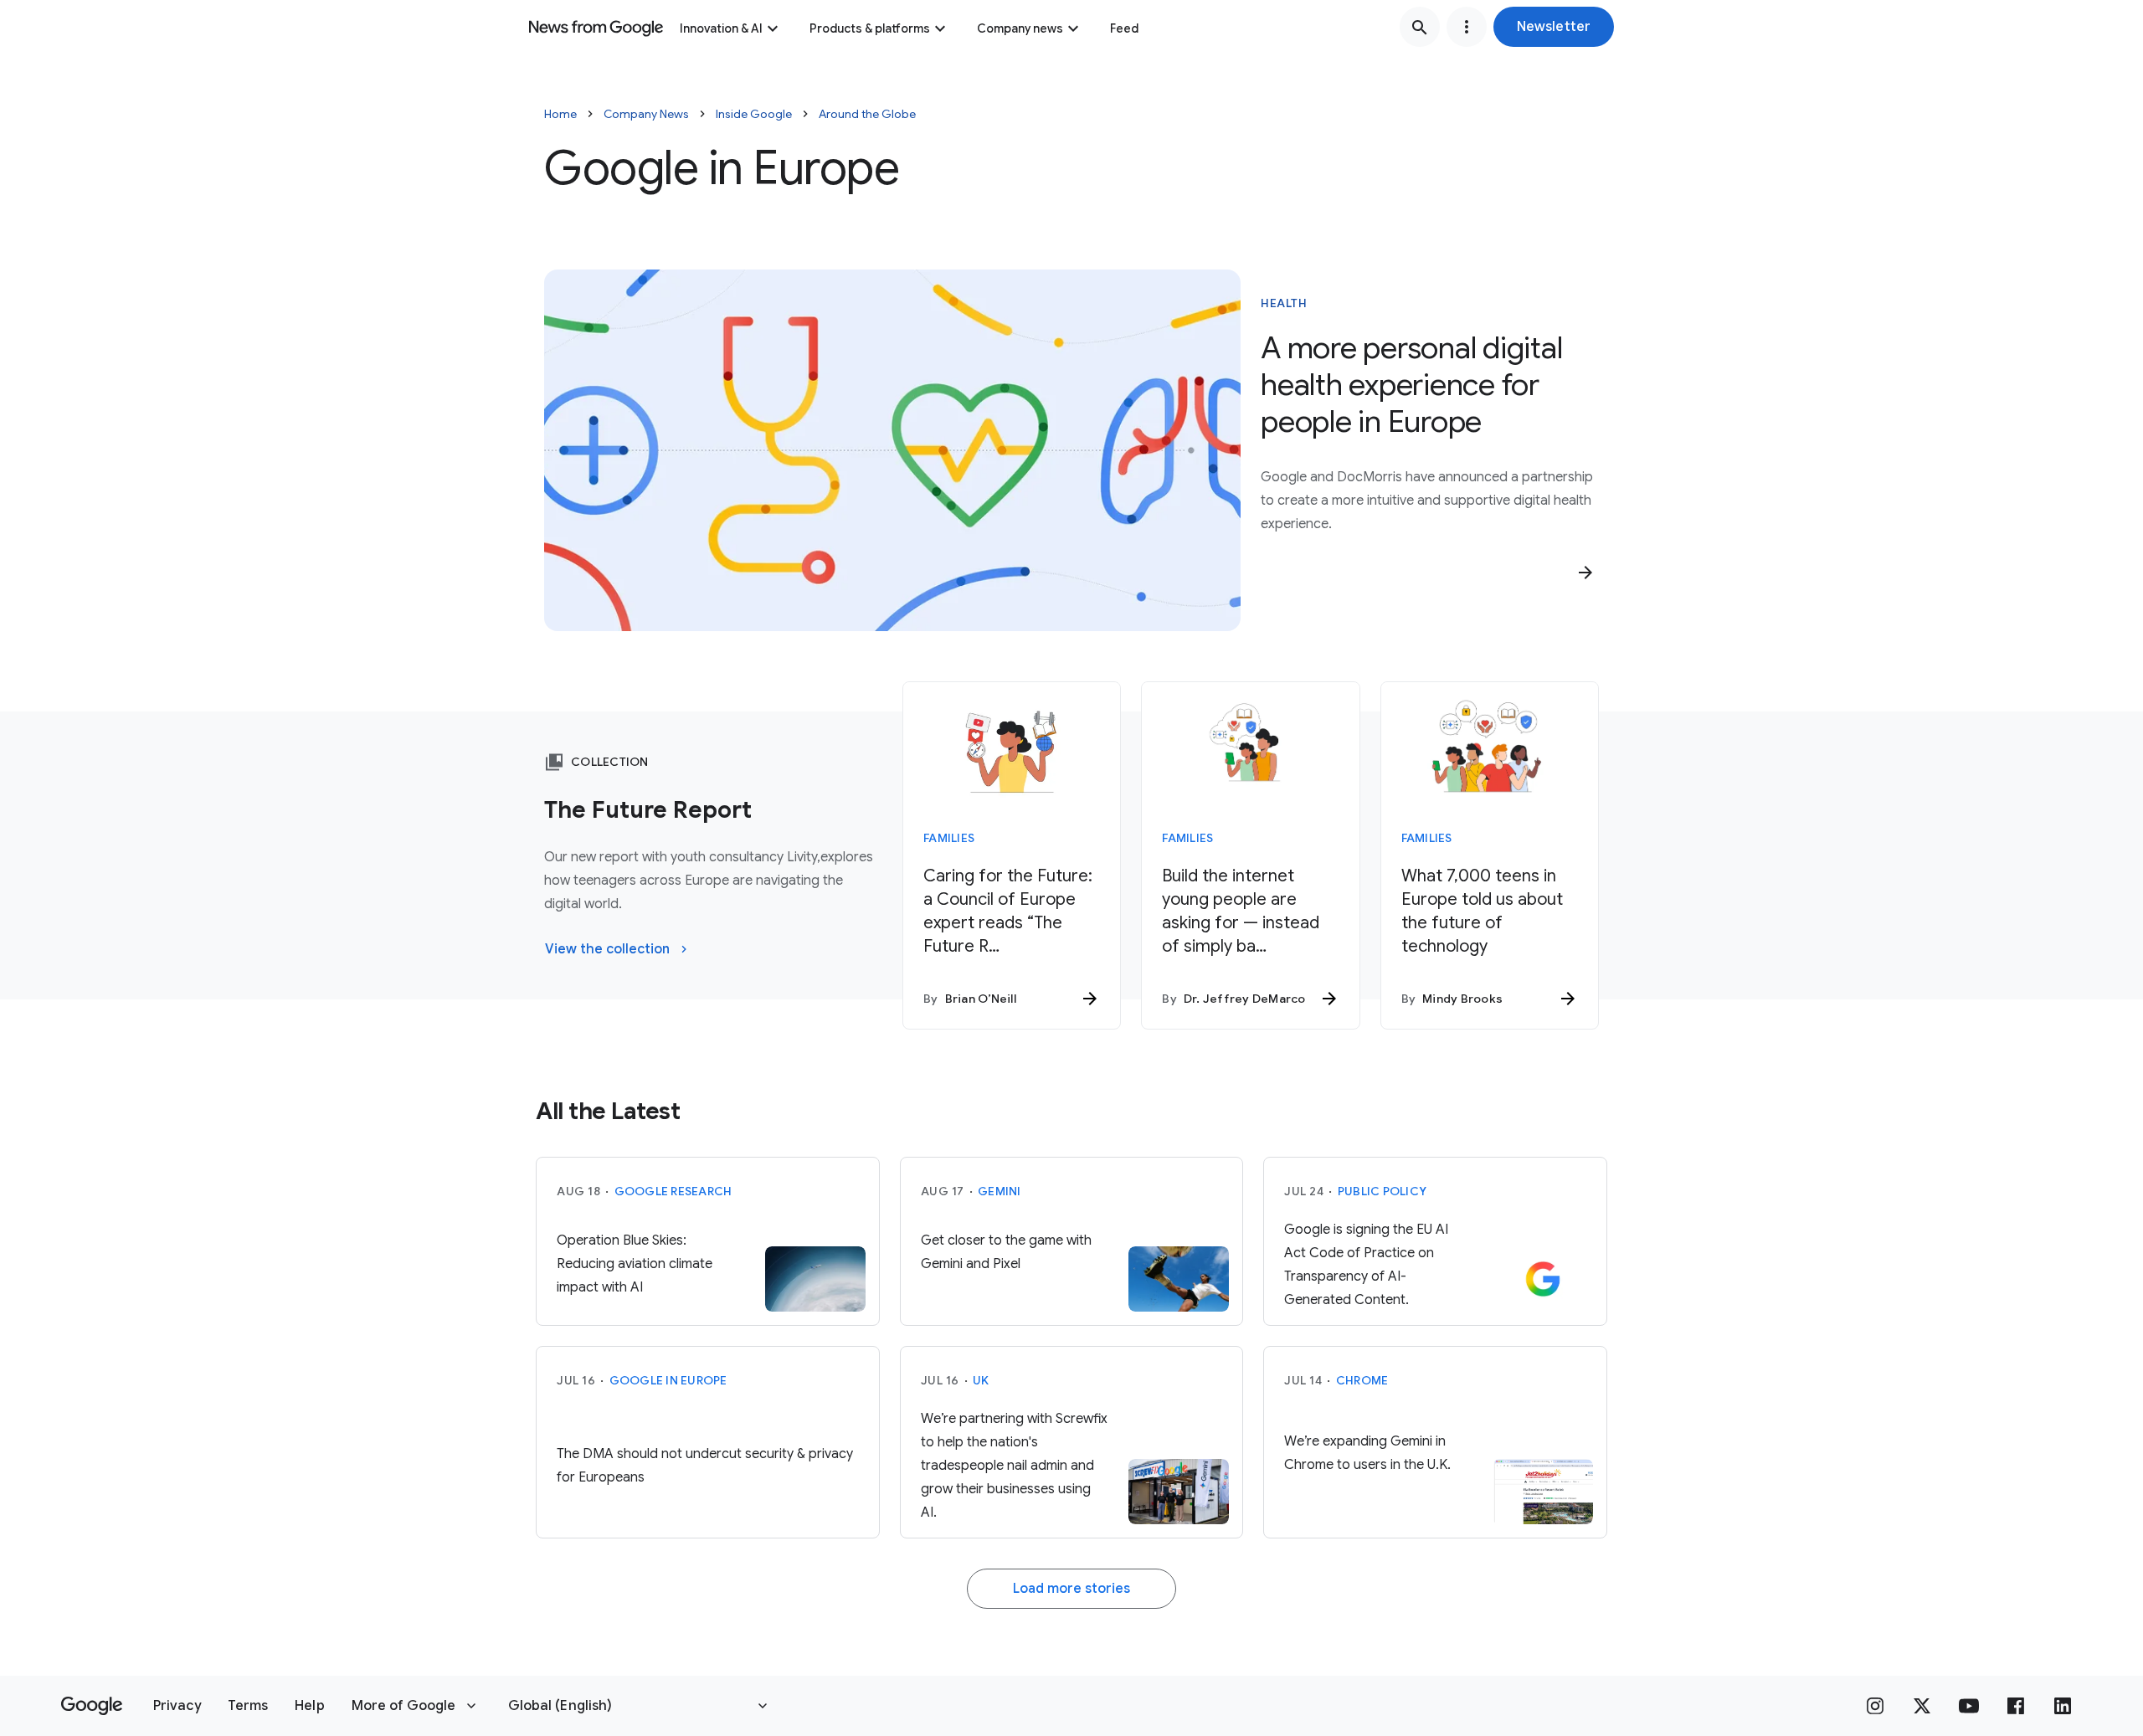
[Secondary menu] (1467, 27)
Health (1284, 303)
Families (949, 838)
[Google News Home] (596, 27)
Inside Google (754, 114)
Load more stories (1071, 1589)
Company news (1020, 28)
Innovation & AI (721, 28)
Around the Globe (867, 114)
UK (981, 1380)
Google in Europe (668, 1380)
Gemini (1000, 1191)
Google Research (673, 1191)
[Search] (1420, 27)
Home (560, 114)
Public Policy (1382, 1191)
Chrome (1362, 1380)
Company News (646, 114)
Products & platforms (870, 28)
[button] (1554, 27)
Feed (1124, 28)
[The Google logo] (92, 1706)
